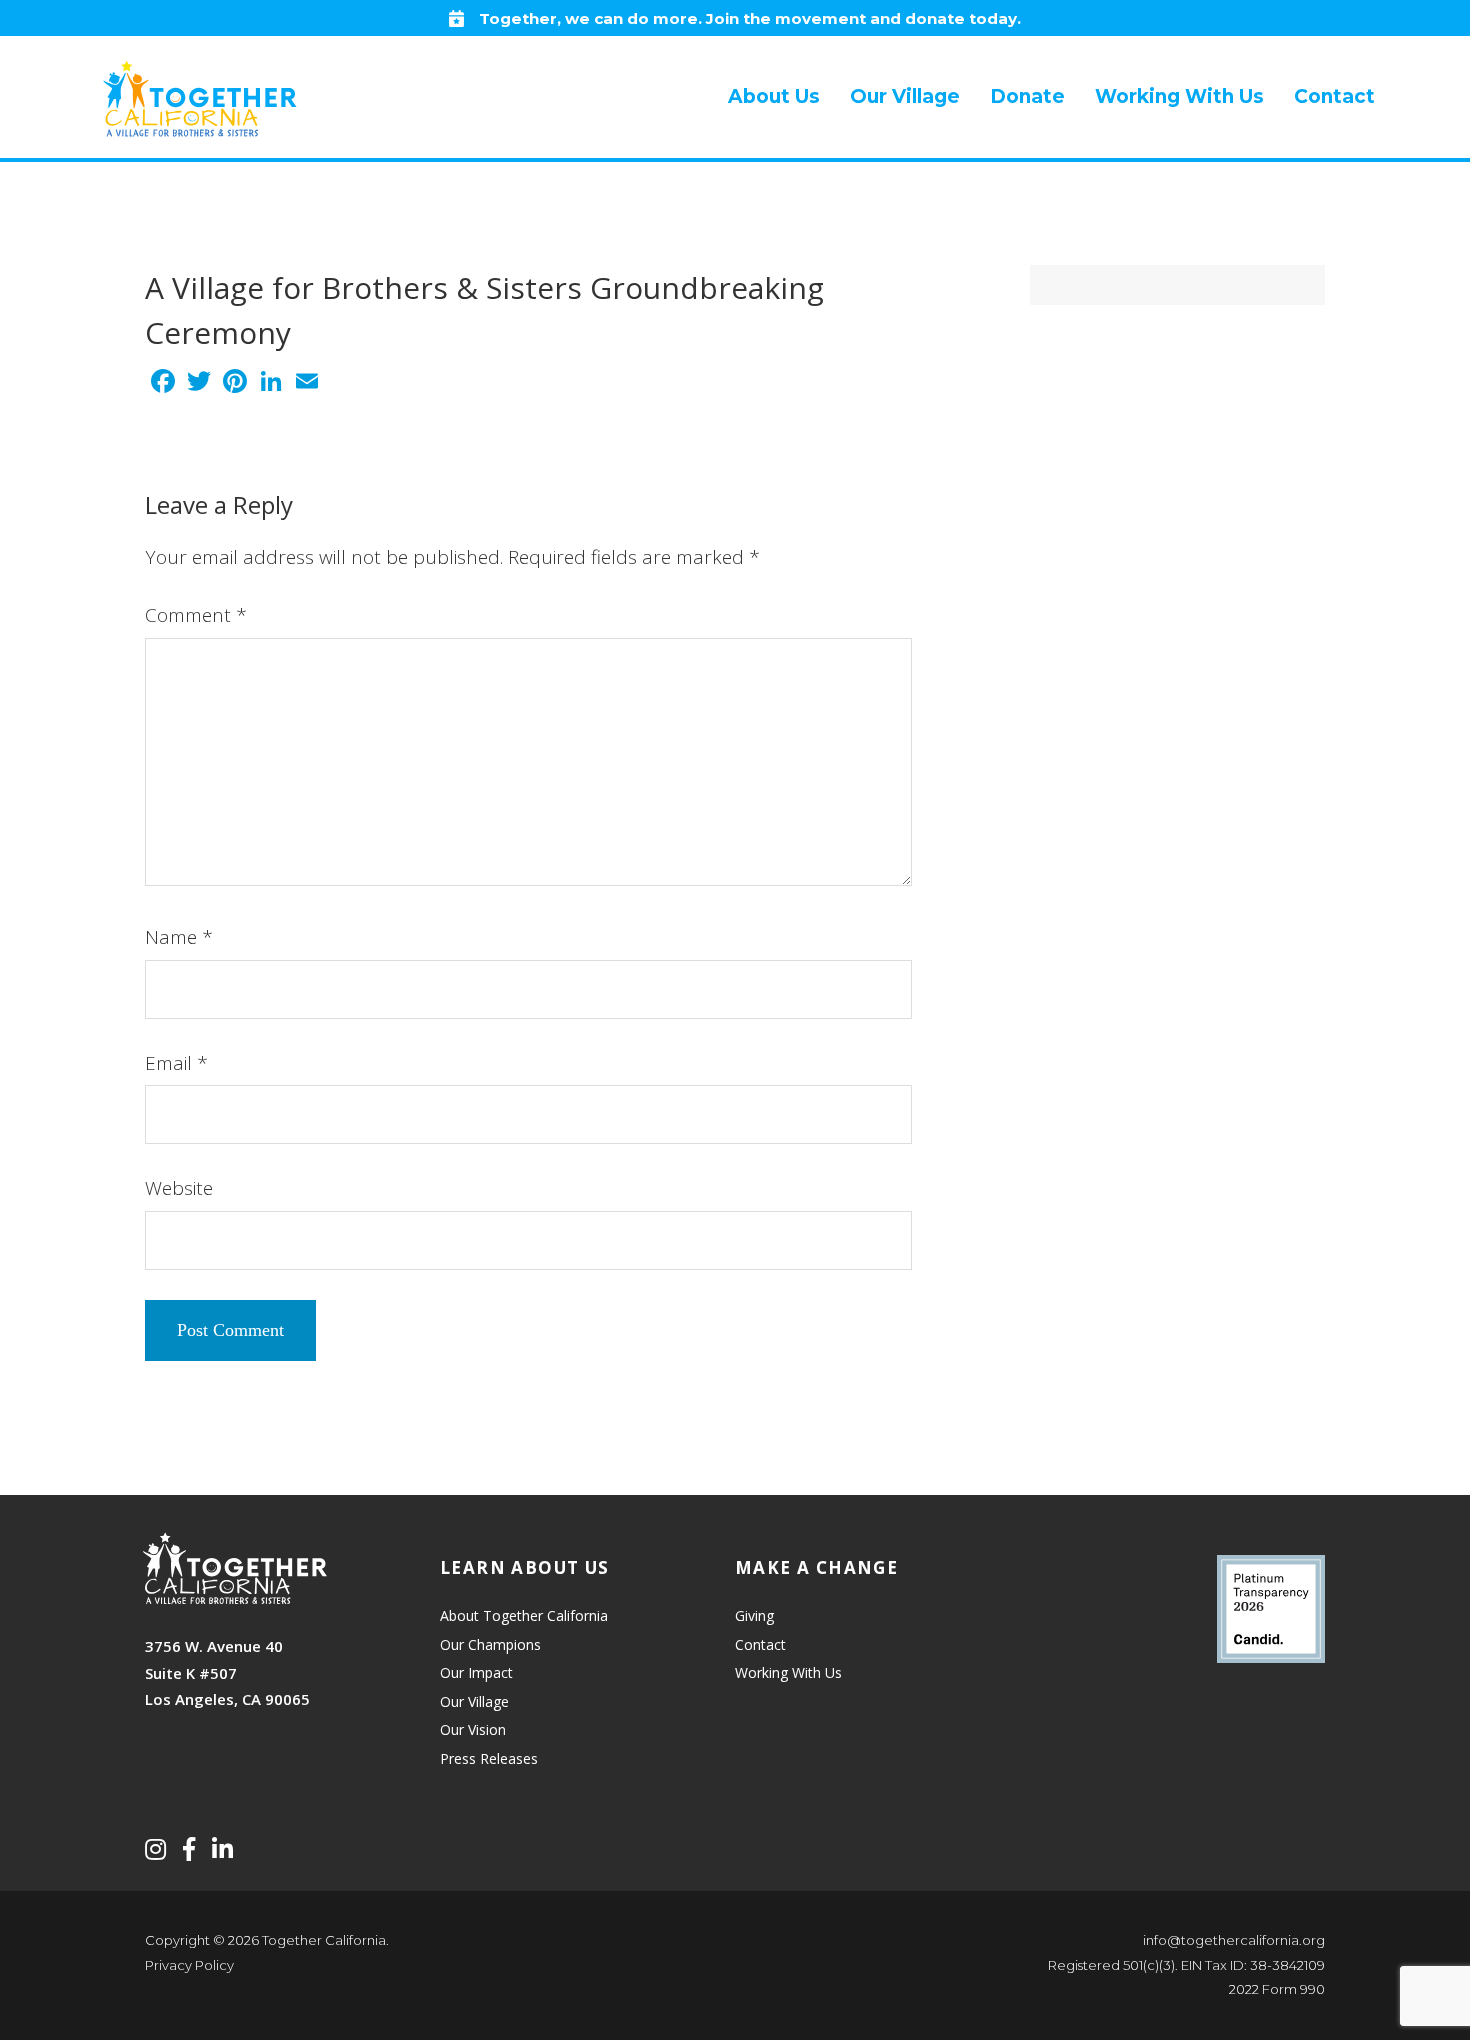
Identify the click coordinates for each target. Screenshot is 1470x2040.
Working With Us (788, 1672)
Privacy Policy (189, 1965)
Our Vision (473, 1729)
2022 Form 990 (1277, 1989)
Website (179, 1188)
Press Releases (489, 1758)
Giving (754, 1615)
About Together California (524, 1615)
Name (179, 937)
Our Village (474, 1701)
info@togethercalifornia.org (1234, 1940)
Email (176, 1063)
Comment (196, 615)
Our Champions (490, 1644)
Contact (760, 1644)
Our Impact (476, 1672)
